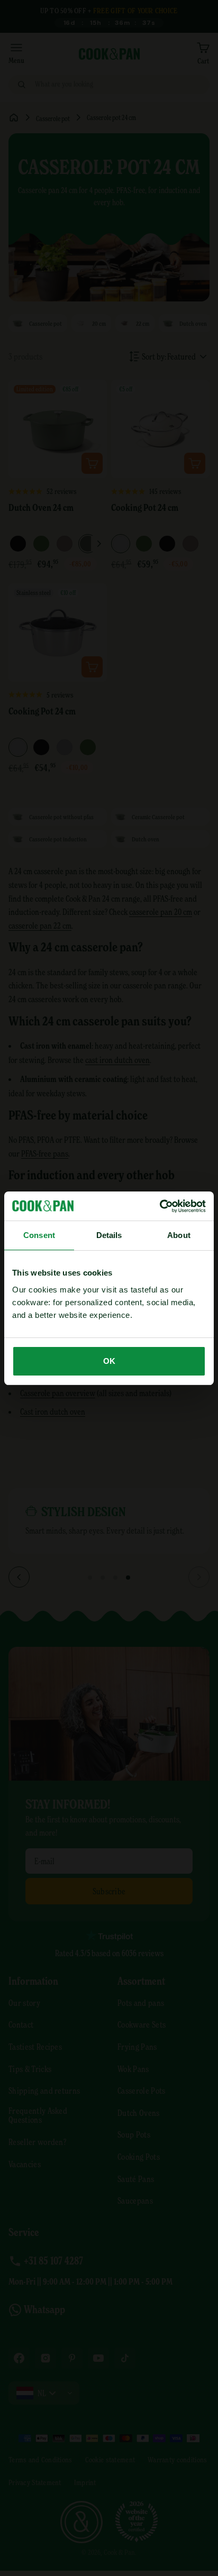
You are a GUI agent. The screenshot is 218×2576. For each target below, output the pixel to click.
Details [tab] (109, 1235)
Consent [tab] (39, 1235)
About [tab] (179, 1235)
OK (109, 1361)
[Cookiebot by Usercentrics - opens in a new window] (160, 1206)
